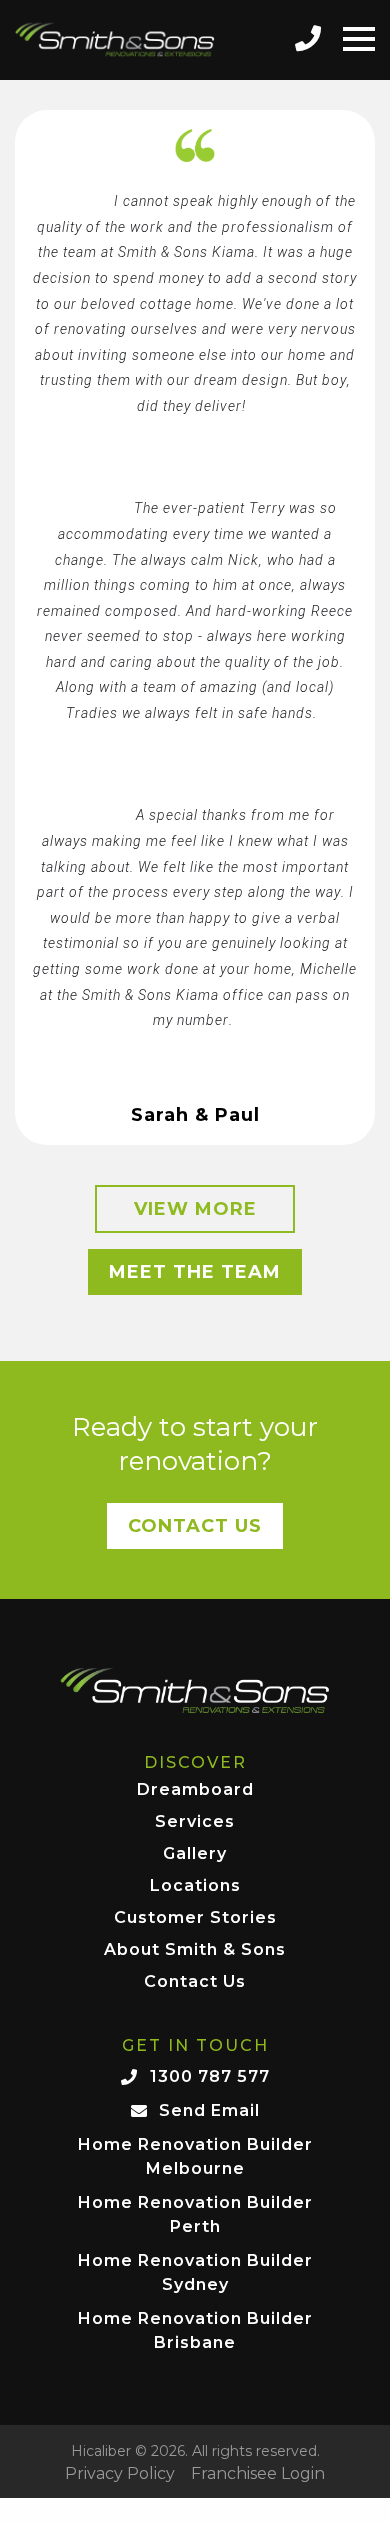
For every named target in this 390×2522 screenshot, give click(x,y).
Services (195, 1822)
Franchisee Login (258, 2474)
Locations (195, 1886)
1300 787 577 (210, 2076)
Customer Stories (195, 1918)
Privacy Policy (120, 2474)
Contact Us (195, 1526)
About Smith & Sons (195, 1950)
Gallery (195, 1854)
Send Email (209, 2110)
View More (195, 1209)
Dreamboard (195, 1790)
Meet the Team (195, 1272)
